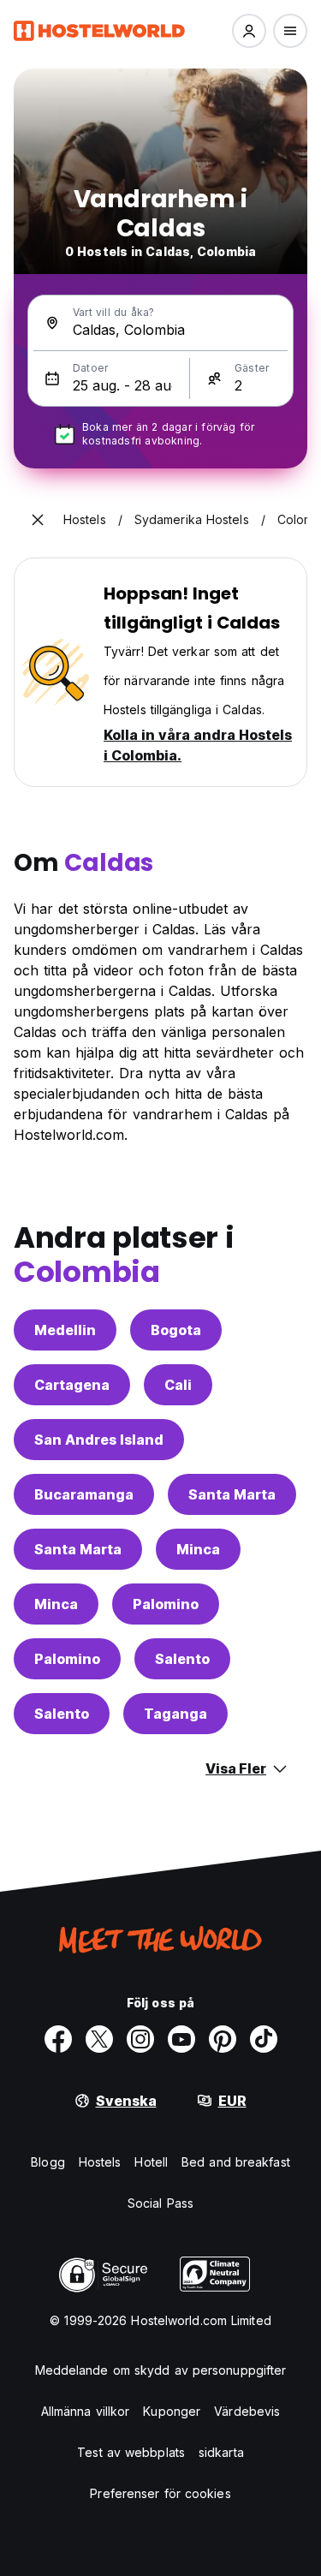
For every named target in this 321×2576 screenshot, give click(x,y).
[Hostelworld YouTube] (181, 2039)
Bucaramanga (84, 1494)
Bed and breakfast (236, 2162)
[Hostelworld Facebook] (58, 2039)
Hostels (100, 2162)
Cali (178, 1385)
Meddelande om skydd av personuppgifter (161, 2370)
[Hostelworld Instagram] (140, 2039)
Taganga (175, 1714)
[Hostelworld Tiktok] (264, 2039)
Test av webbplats (131, 2452)
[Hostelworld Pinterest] (223, 2039)
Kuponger (172, 2411)
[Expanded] (38, 520)
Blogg (48, 2162)
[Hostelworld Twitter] (99, 2039)
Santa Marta (232, 1494)
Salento (182, 1659)
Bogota (176, 1330)
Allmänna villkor (86, 2411)
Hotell (151, 2162)
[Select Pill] (249, 31)
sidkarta (221, 2452)
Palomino (166, 1604)
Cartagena (72, 1385)
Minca (198, 1549)
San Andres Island (99, 1440)
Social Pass (160, 2203)
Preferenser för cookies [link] (160, 2493)
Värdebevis (247, 2411)
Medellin (65, 1330)
